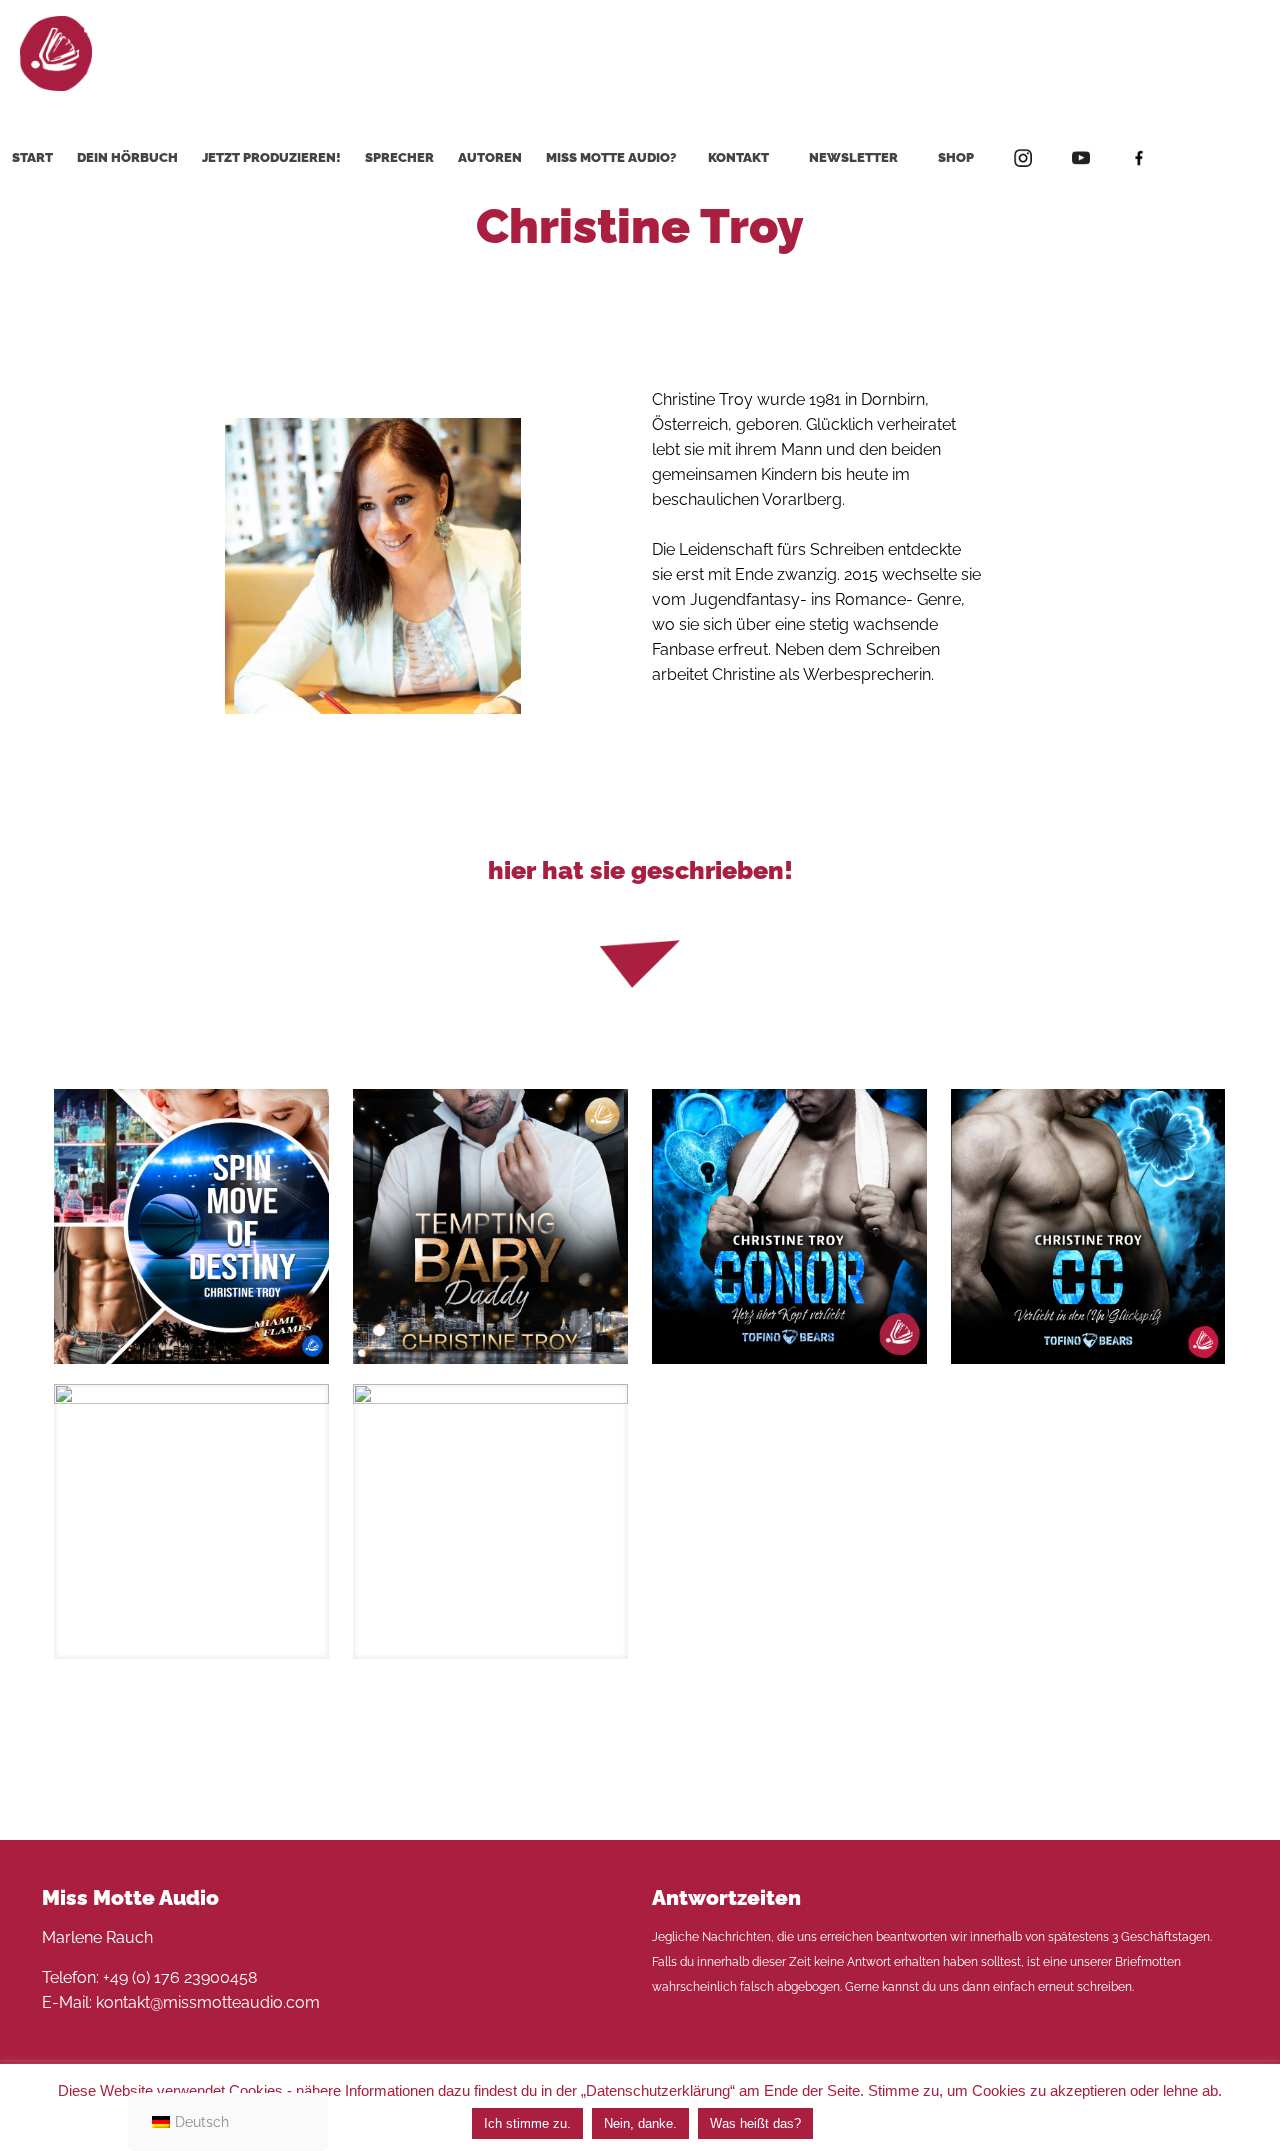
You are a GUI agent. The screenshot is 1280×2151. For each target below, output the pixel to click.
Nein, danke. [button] (640, 2123)
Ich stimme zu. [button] (527, 2123)
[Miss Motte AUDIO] (56, 52)
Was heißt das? (755, 2123)
